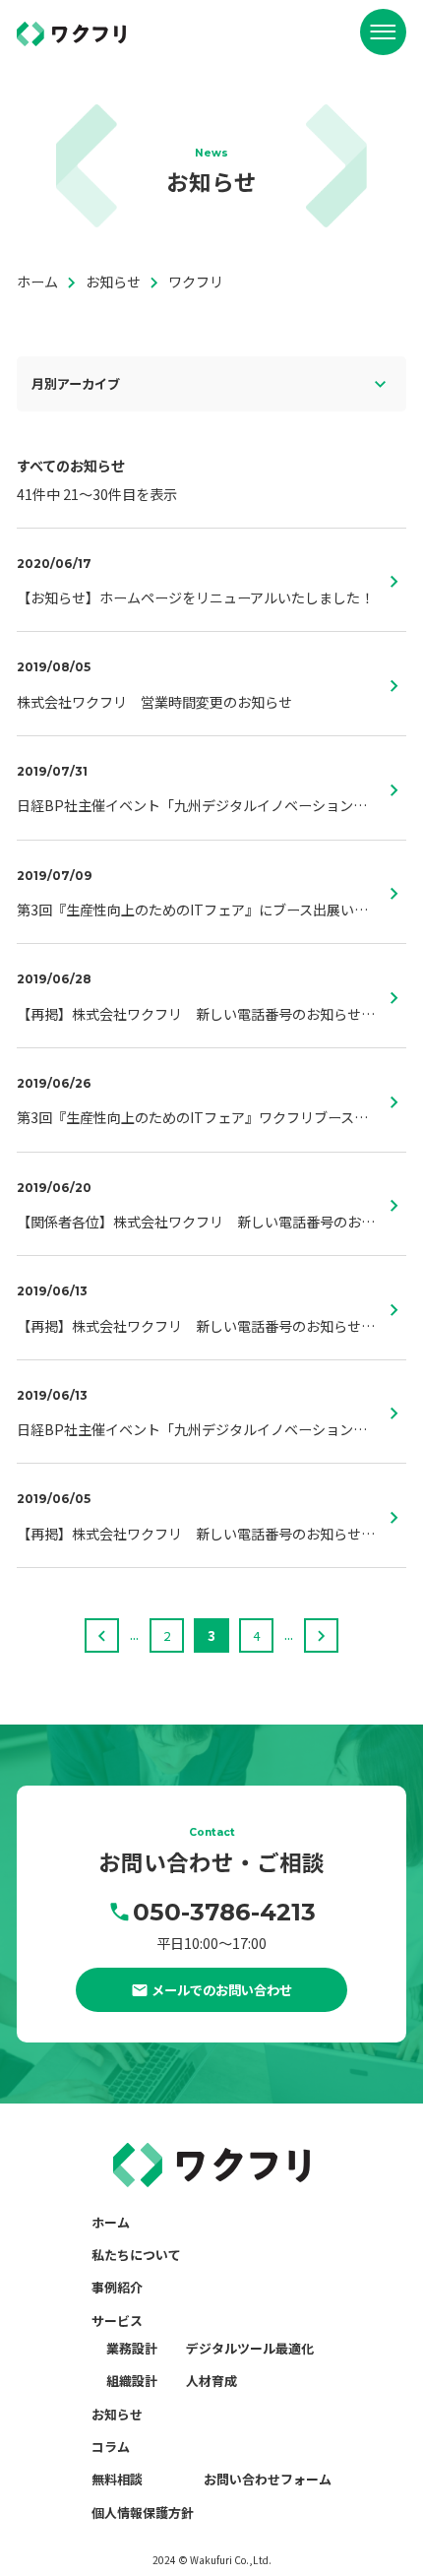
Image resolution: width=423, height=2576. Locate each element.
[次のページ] (321, 1635)
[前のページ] (102, 1635)
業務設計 (132, 2348)
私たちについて (136, 2255)
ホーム (111, 2222)
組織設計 (132, 2381)
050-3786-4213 (224, 1912)
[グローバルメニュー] (383, 32)
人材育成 (211, 2381)
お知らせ (117, 2414)
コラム (111, 2447)
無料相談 (117, 2479)
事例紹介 (117, 2287)
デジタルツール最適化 (250, 2348)
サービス (117, 2321)
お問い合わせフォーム (268, 2479)
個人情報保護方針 (143, 2513)
